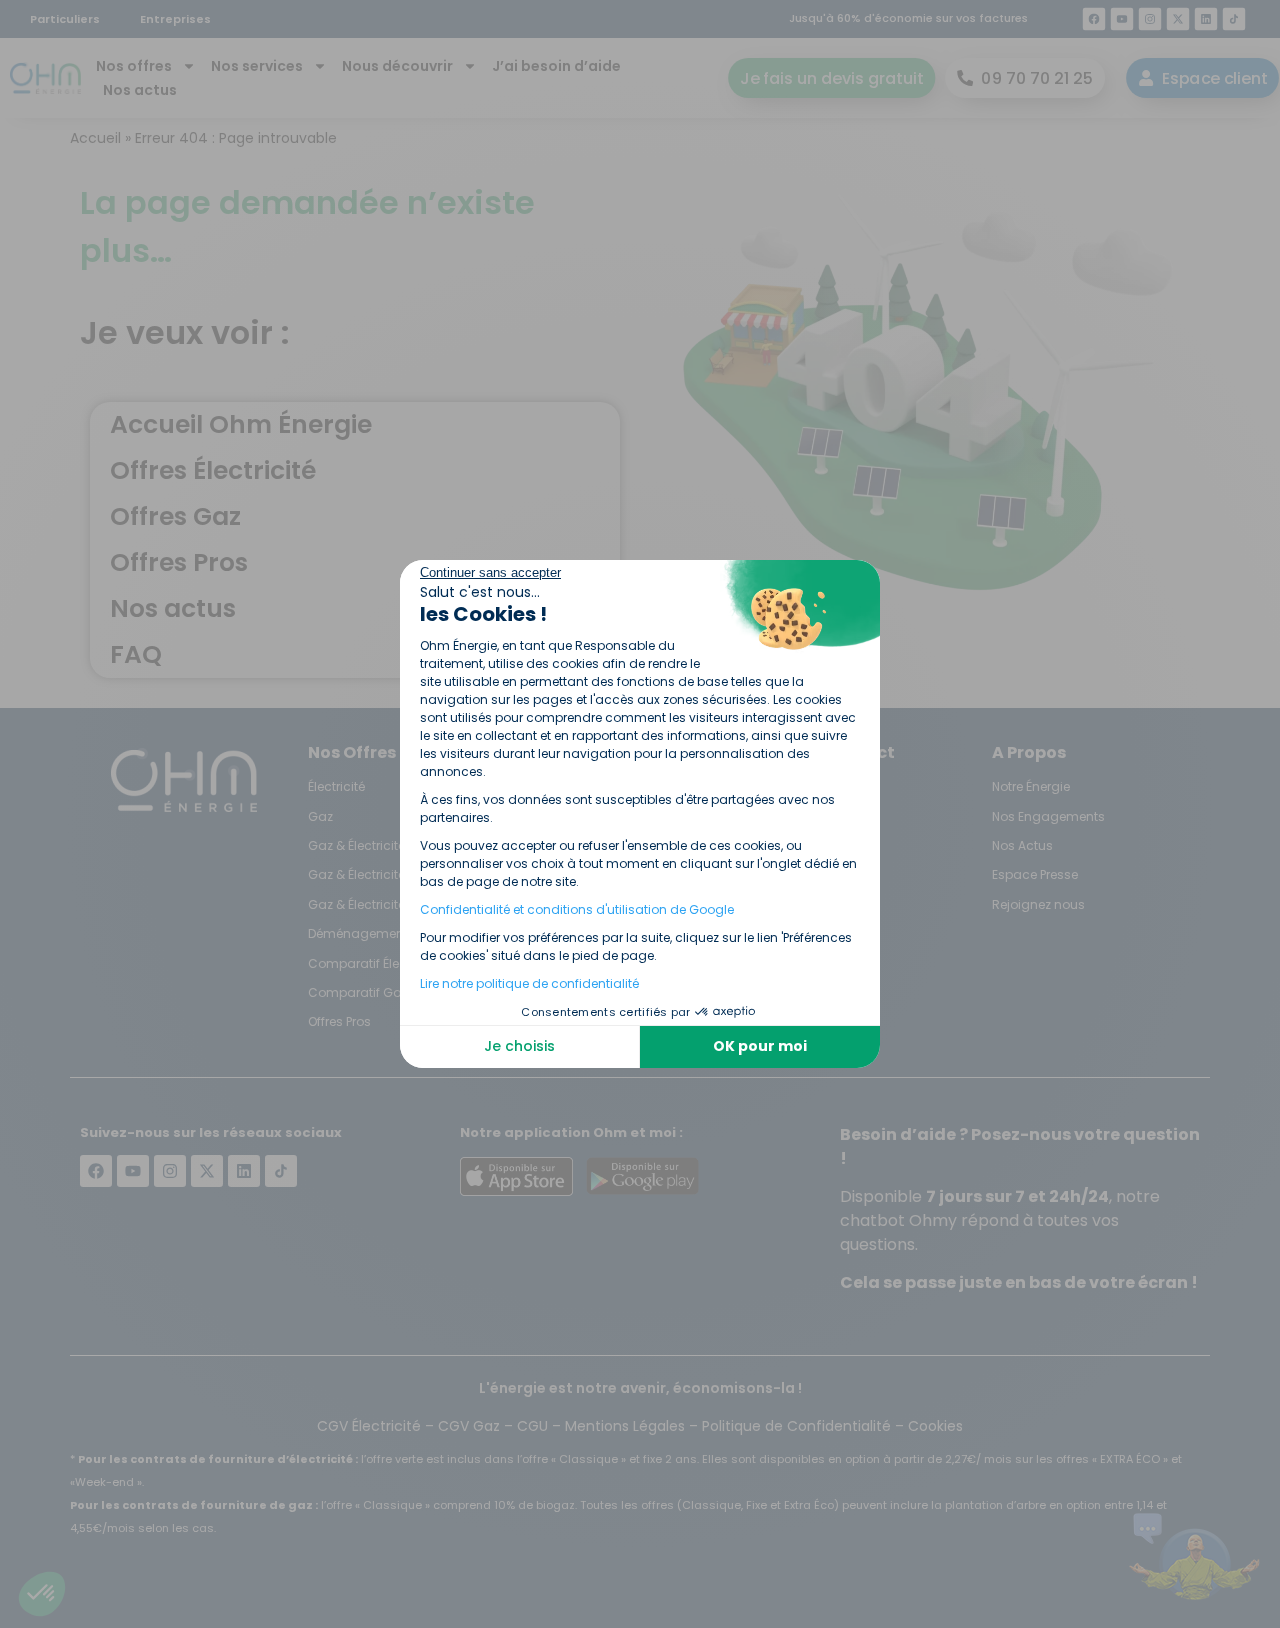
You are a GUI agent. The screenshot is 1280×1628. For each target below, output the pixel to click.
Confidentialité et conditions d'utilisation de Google (577, 909)
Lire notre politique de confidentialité (529, 983)
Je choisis (519, 1046)
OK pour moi (760, 1046)
